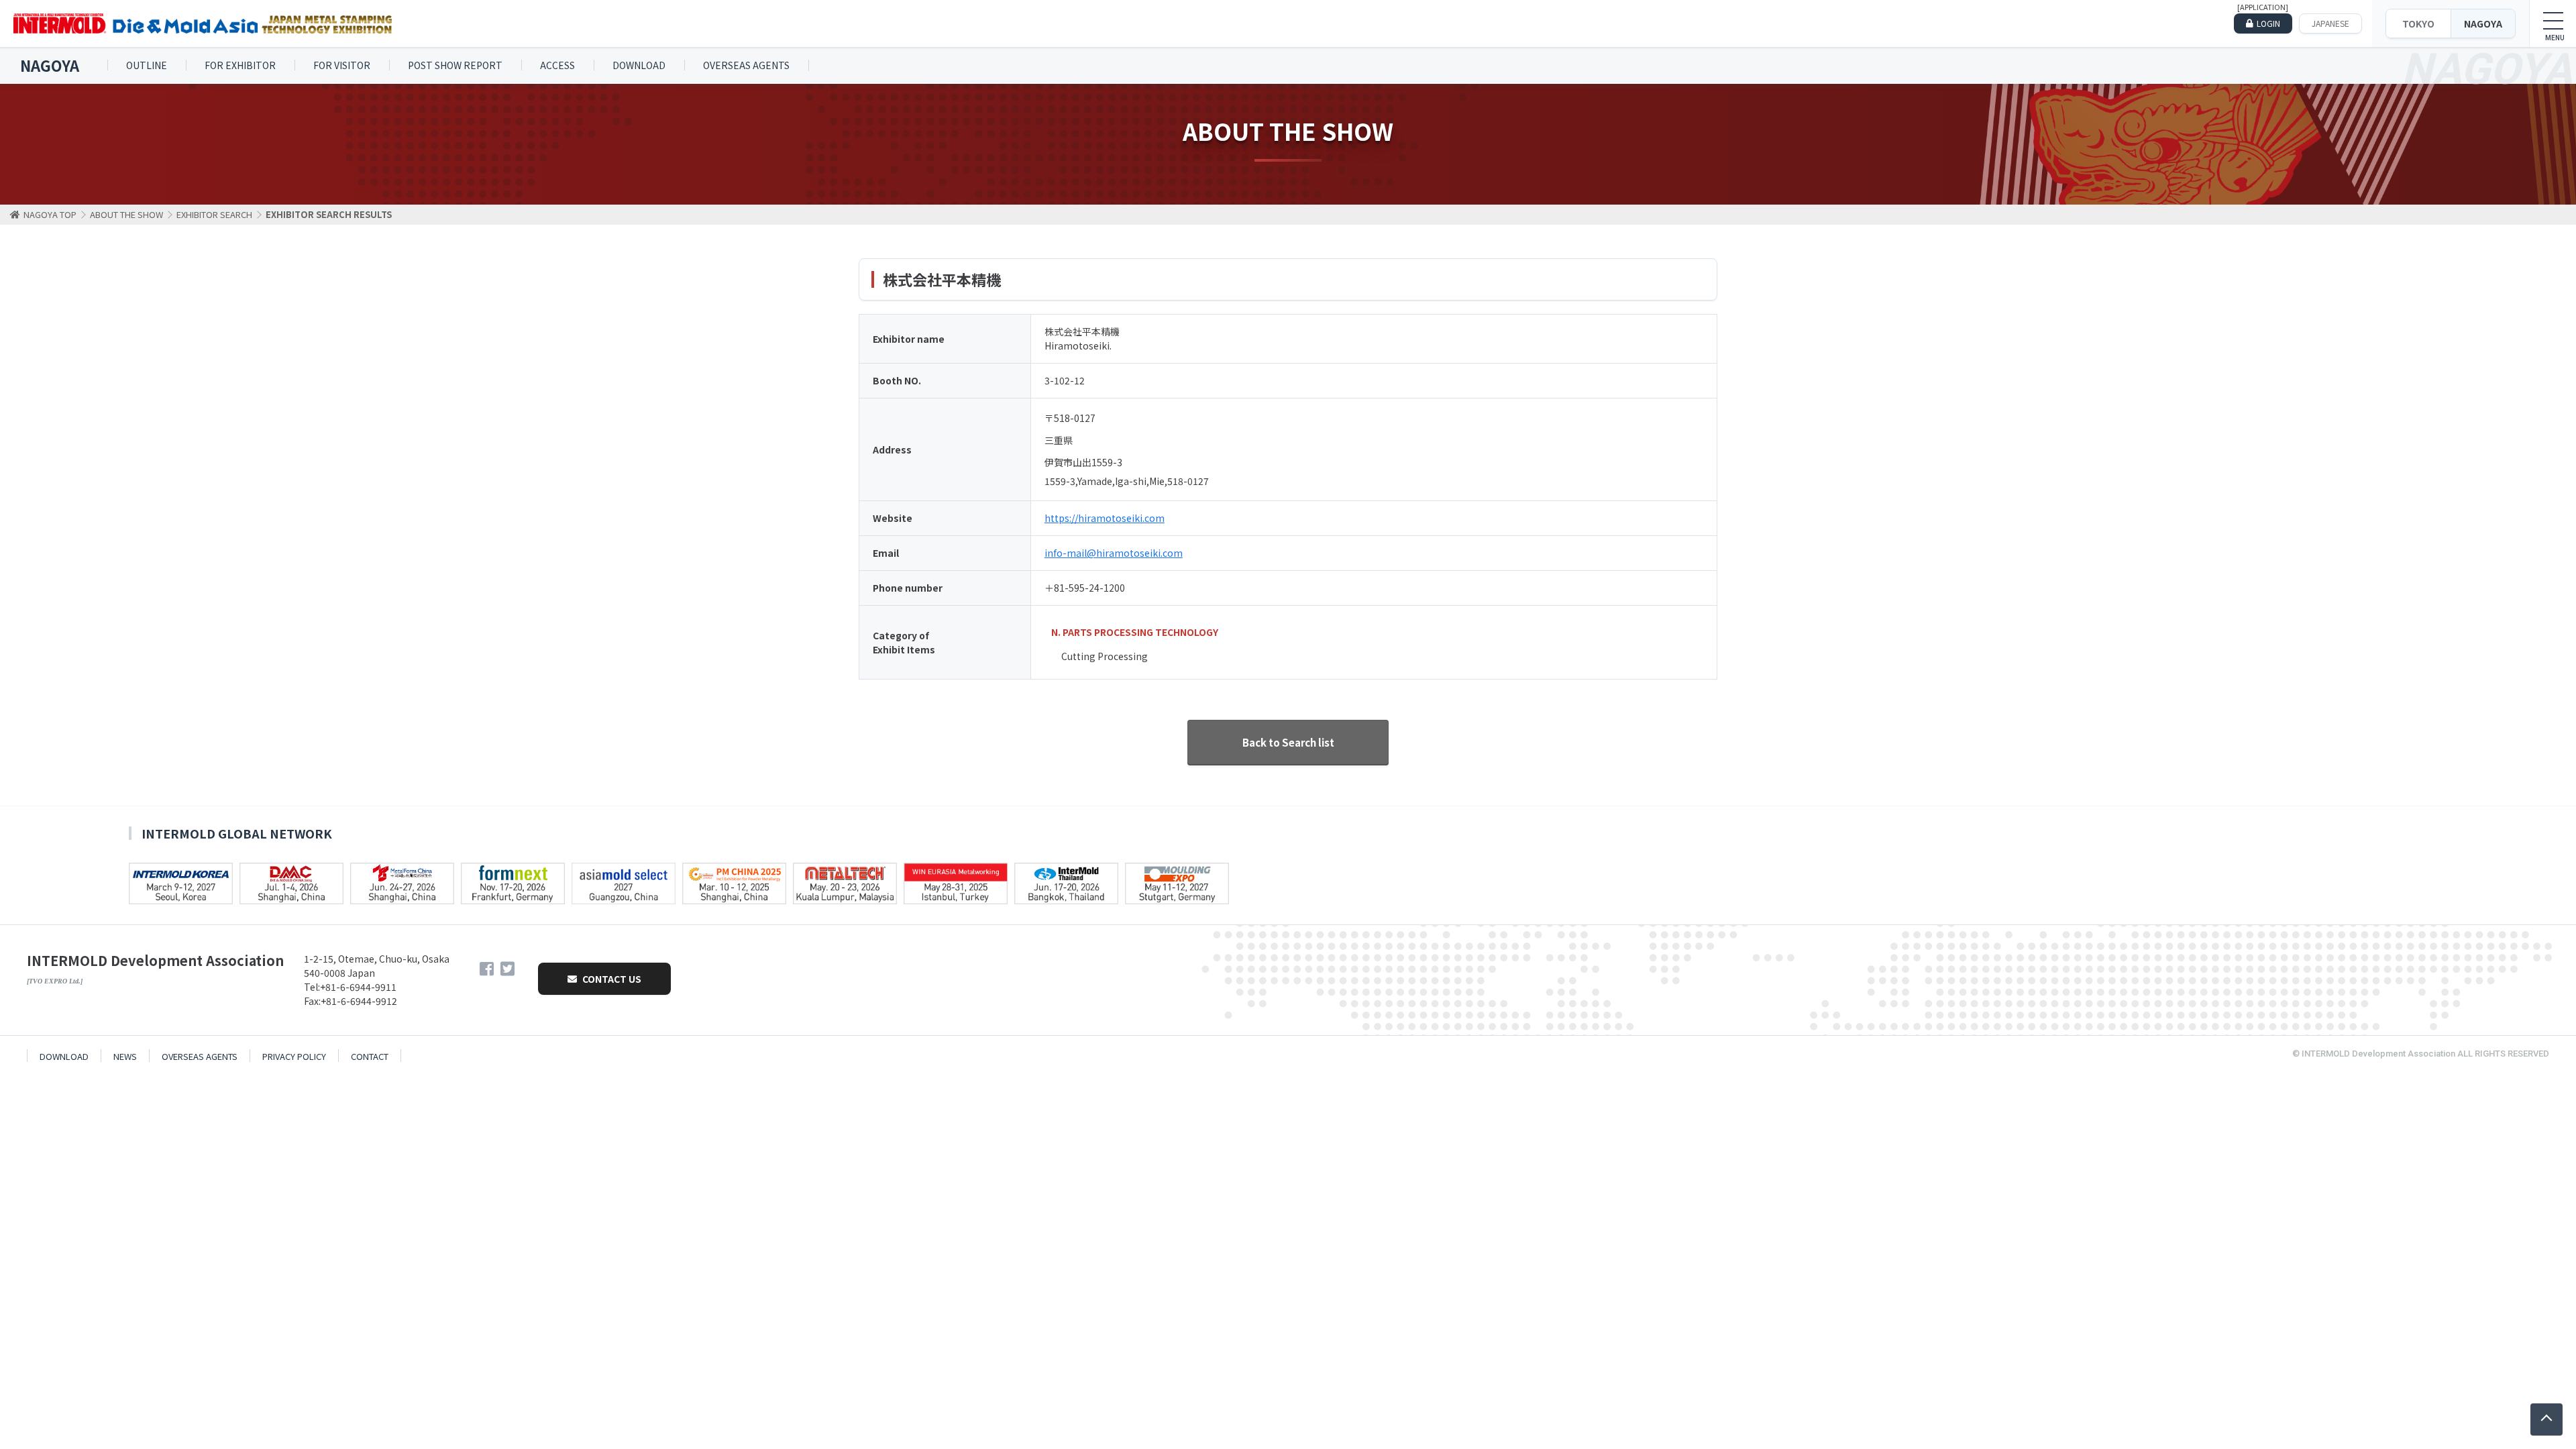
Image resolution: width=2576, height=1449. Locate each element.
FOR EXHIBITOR (240, 65)
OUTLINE (147, 65)
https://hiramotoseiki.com (1105, 518)
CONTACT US (611, 979)
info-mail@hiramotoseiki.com (1114, 553)
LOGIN (2268, 23)
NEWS (125, 1056)
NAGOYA (2483, 23)
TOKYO (2418, 23)
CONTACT (370, 1056)
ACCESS (557, 65)
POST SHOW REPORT (455, 65)
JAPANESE (2330, 23)
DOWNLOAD (639, 65)
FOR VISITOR (342, 65)
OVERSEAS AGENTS (746, 65)
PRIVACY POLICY (294, 1056)
